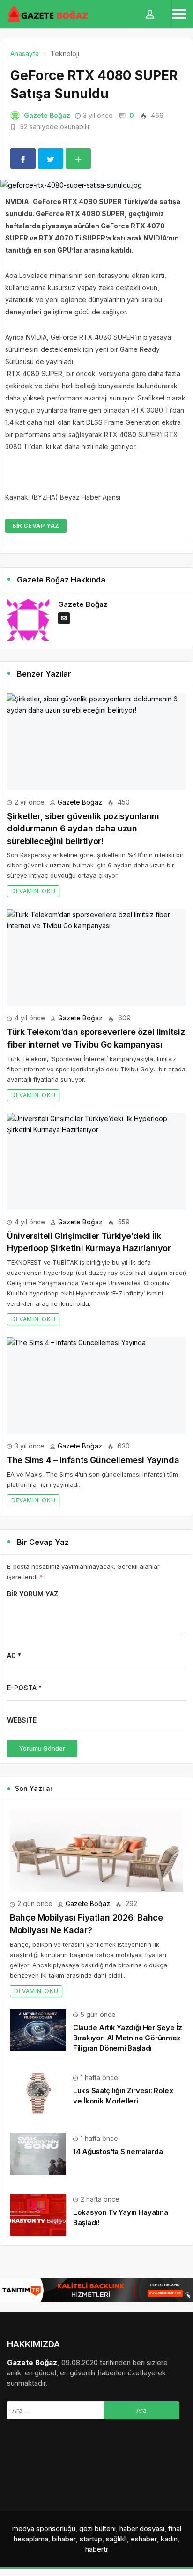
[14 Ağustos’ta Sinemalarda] (38, 2153)
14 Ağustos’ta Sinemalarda (118, 2151)
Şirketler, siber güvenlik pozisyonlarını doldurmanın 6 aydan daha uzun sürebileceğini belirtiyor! (83, 829)
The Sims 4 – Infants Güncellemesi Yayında (93, 1460)
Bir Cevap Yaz (36, 526)
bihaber (64, 2539)
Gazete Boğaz (47, 115)
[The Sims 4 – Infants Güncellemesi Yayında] (96, 1386)
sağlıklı (116, 2539)
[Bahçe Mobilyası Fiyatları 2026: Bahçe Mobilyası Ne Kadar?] (96, 1851)
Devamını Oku (33, 891)
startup (91, 2539)
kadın (169, 2539)
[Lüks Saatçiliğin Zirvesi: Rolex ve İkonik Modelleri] (38, 2092)
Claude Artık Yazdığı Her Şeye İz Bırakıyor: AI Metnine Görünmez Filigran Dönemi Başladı (127, 2038)
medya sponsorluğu (44, 2529)
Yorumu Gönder (42, 1748)
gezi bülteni (97, 2529)
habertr (97, 2549)
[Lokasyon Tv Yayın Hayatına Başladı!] (38, 2214)
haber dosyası (142, 2529)
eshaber (144, 2539)
